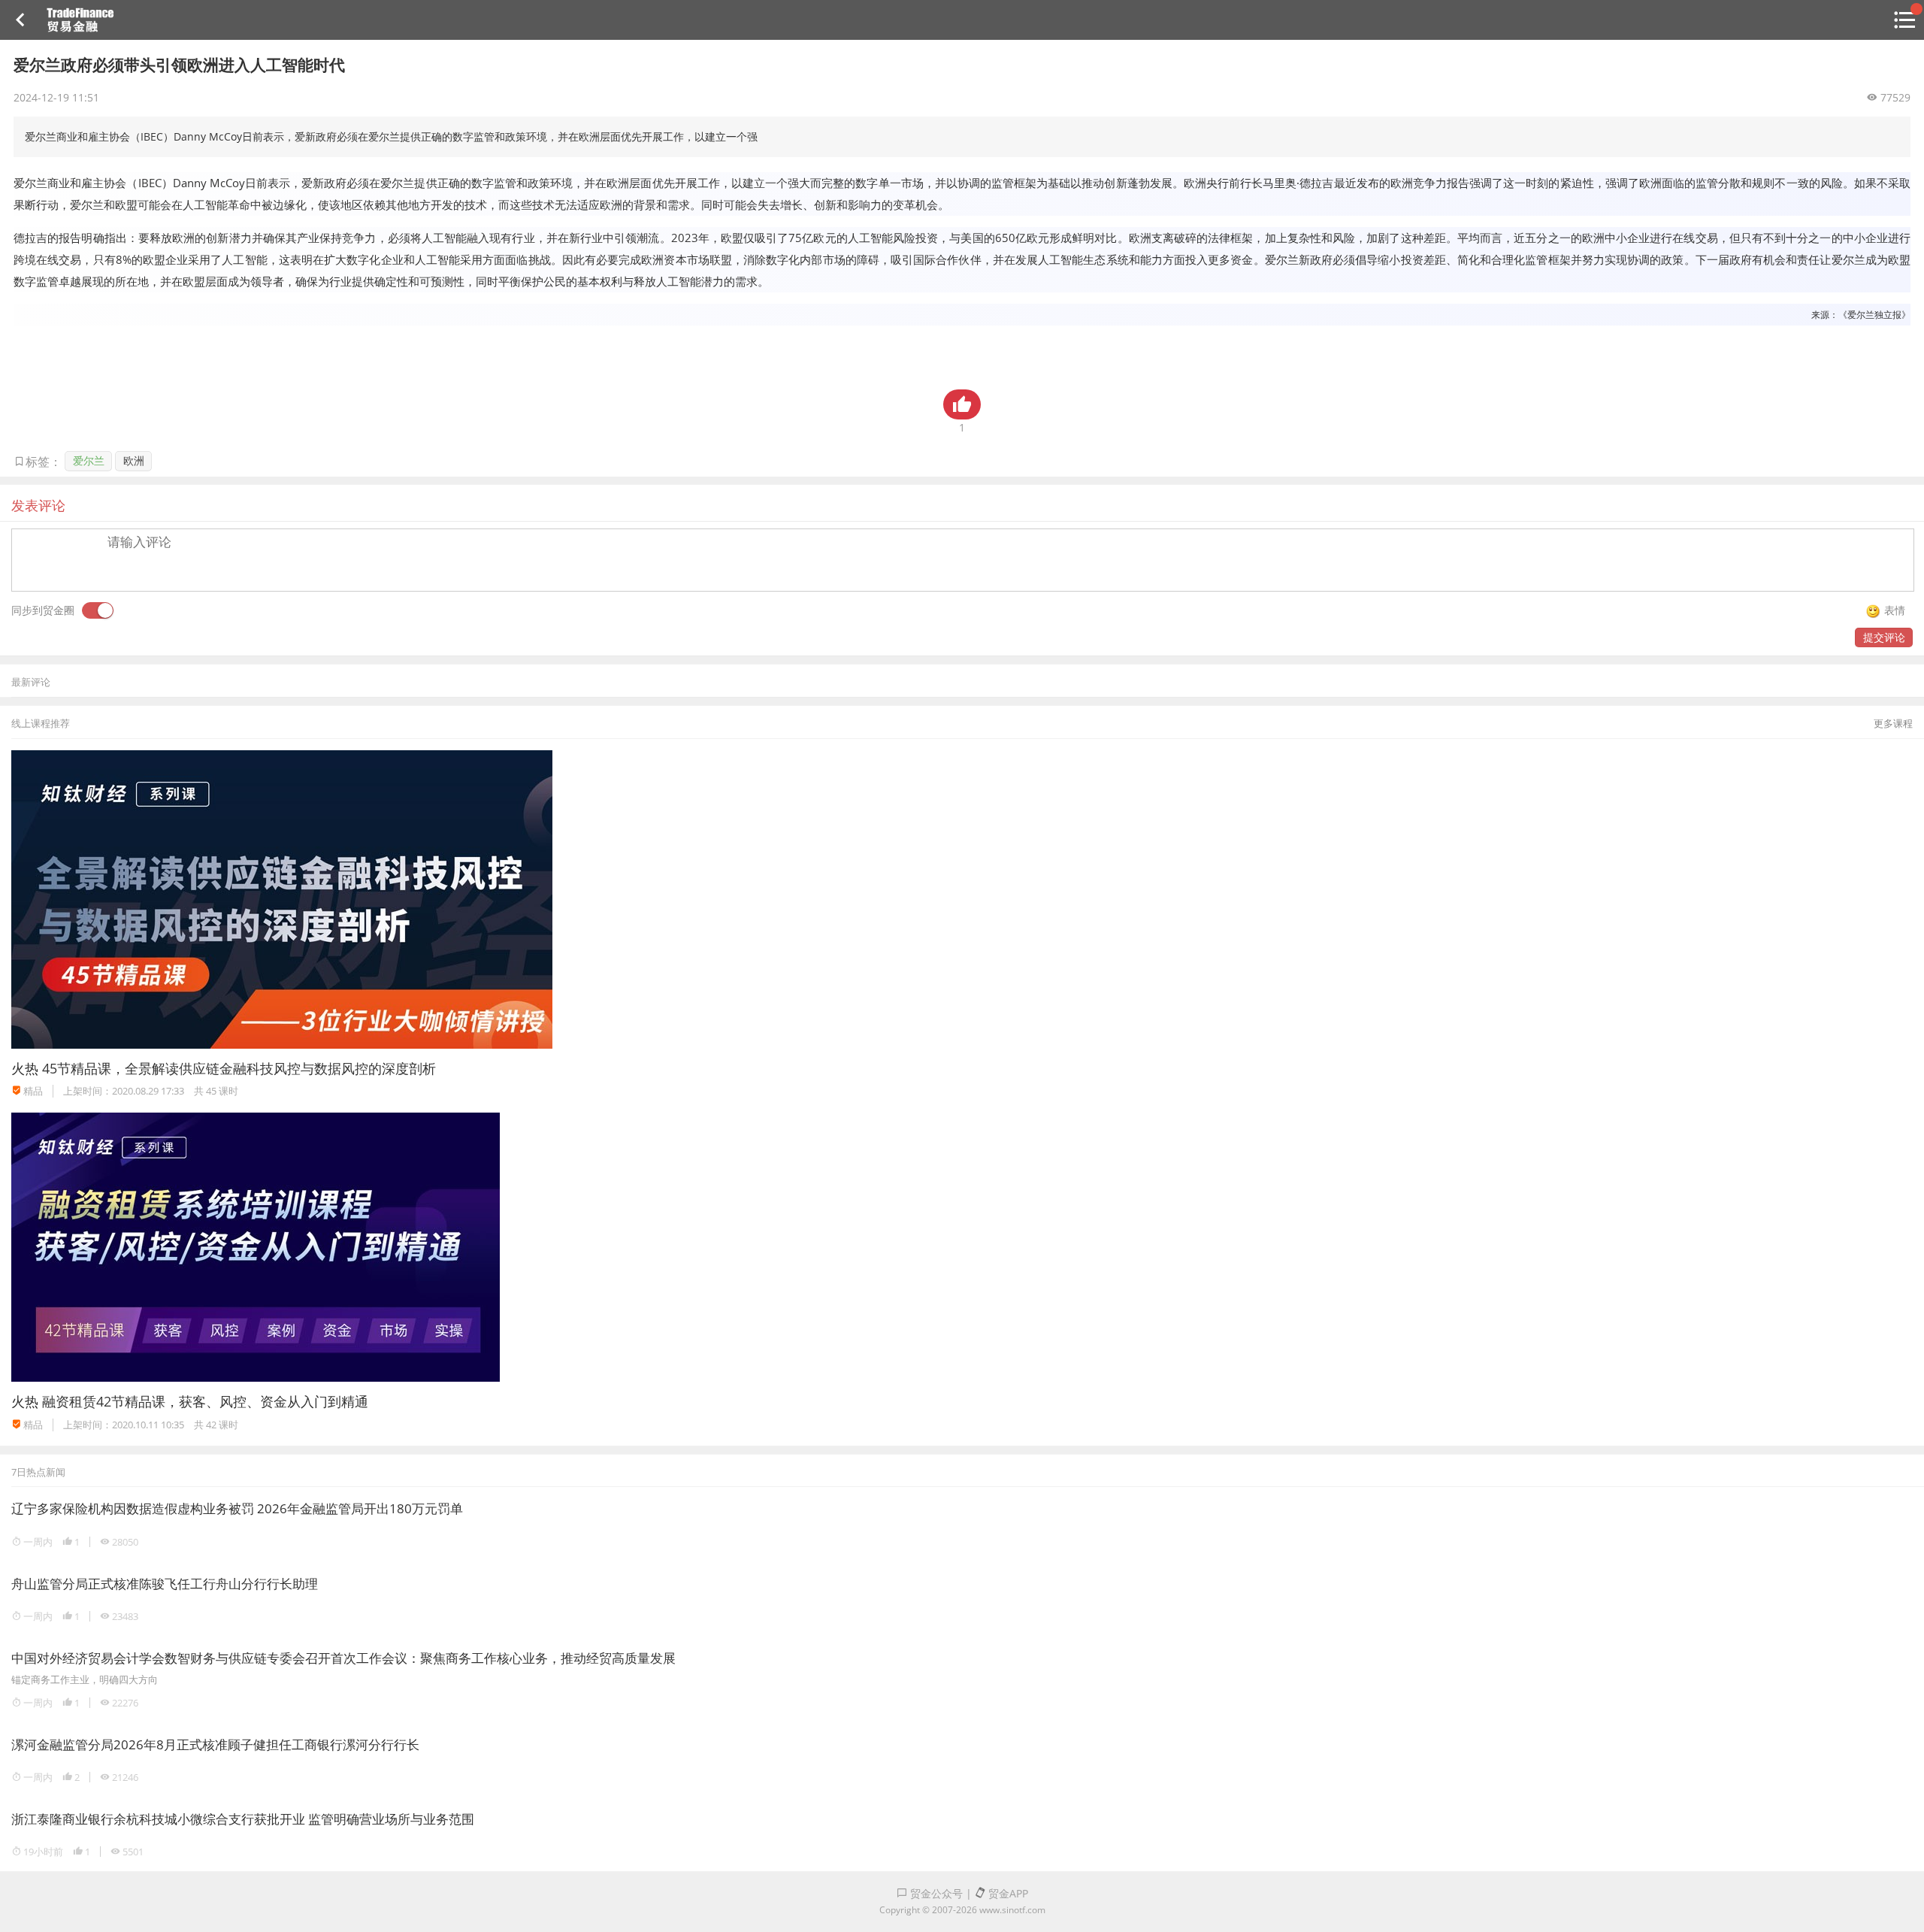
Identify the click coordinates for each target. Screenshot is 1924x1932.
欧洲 (134, 460)
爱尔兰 (89, 460)
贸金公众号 (935, 1893)
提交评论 (1884, 637)
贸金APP (1007, 1893)
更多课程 (1893, 723)
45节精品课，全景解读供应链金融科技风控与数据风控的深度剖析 (239, 1068)
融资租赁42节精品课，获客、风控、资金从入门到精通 (205, 1401)
